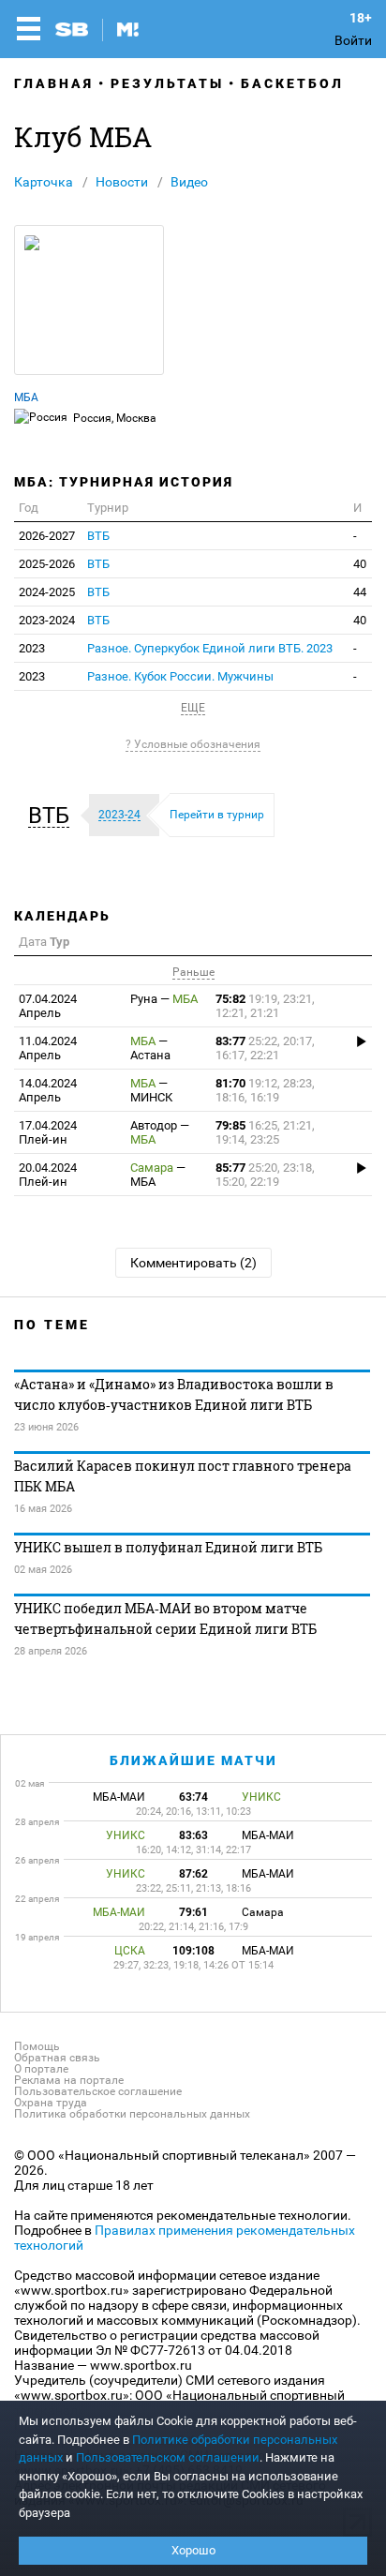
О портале (41, 2069)
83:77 (265, 1048)
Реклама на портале (69, 2080)
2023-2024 (47, 620)
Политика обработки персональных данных (132, 2114)
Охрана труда (51, 2103)
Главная (54, 83)
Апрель (52, 1006)
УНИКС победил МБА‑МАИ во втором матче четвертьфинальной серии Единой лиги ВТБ (165, 1618)
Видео (189, 182)
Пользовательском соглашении (168, 2457)
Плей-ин (52, 1132)
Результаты (167, 83)
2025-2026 (47, 564)
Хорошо (193, 2550)
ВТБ (98, 536)
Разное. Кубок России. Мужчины (180, 676)
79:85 (265, 1132)
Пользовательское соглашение (98, 2091)
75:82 (265, 1006)
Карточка (44, 182)
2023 (32, 648)
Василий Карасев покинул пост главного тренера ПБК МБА (183, 1476)
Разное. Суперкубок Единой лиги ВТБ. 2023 (210, 648)
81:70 (265, 1090)
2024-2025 (47, 592)
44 (360, 592)
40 (360, 564)
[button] (53, 816)
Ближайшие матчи (193, 1760)
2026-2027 (47, 536)
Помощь (37, 2046)
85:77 (265, 1175)
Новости (122, 182)
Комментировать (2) (193, 1263)
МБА (26, 397)
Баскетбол (292, 83)
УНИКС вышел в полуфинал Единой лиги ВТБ (168, 1547)
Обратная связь (57, 2058)
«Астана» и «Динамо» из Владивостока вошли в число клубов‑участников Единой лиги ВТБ (174, 1394)
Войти (353, 40)
